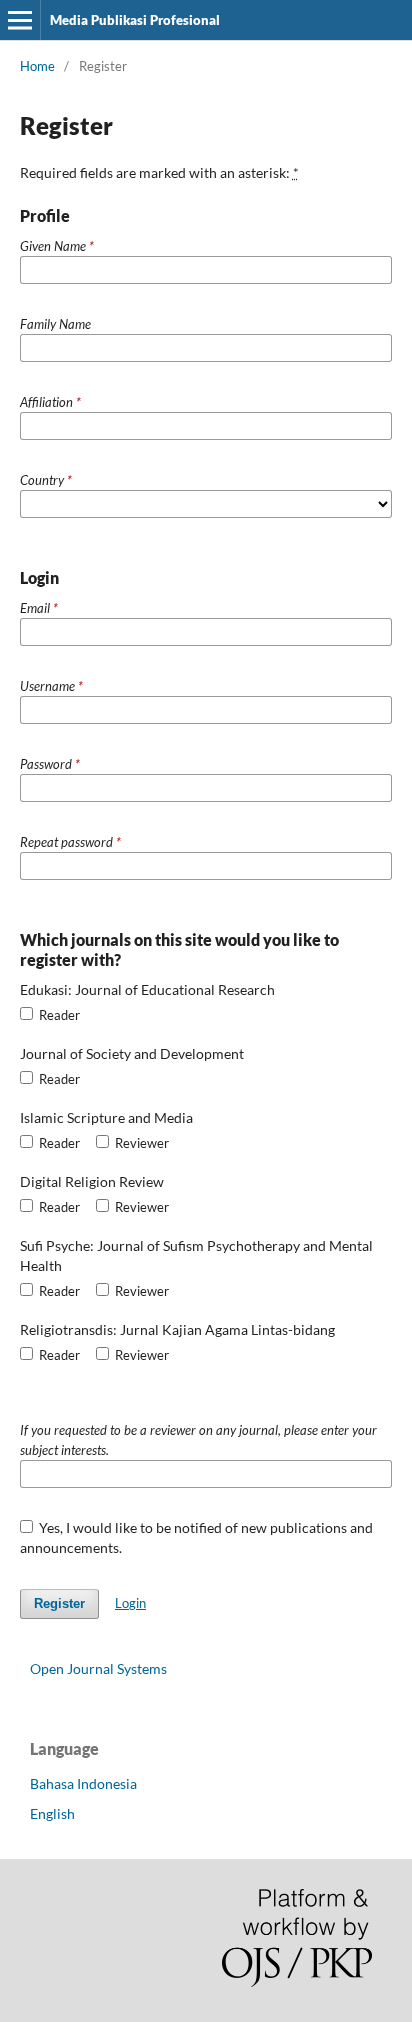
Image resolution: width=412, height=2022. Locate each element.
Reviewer (140, 1143)
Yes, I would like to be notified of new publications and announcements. (197, 1537)
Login (130, 1603)
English (52, 1813)
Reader (58, 1015)
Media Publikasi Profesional (135, 20)
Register (59, 1603)
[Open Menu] (20, 20)
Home (37, 66)
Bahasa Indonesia (83, 1783)
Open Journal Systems (98, 1668)
